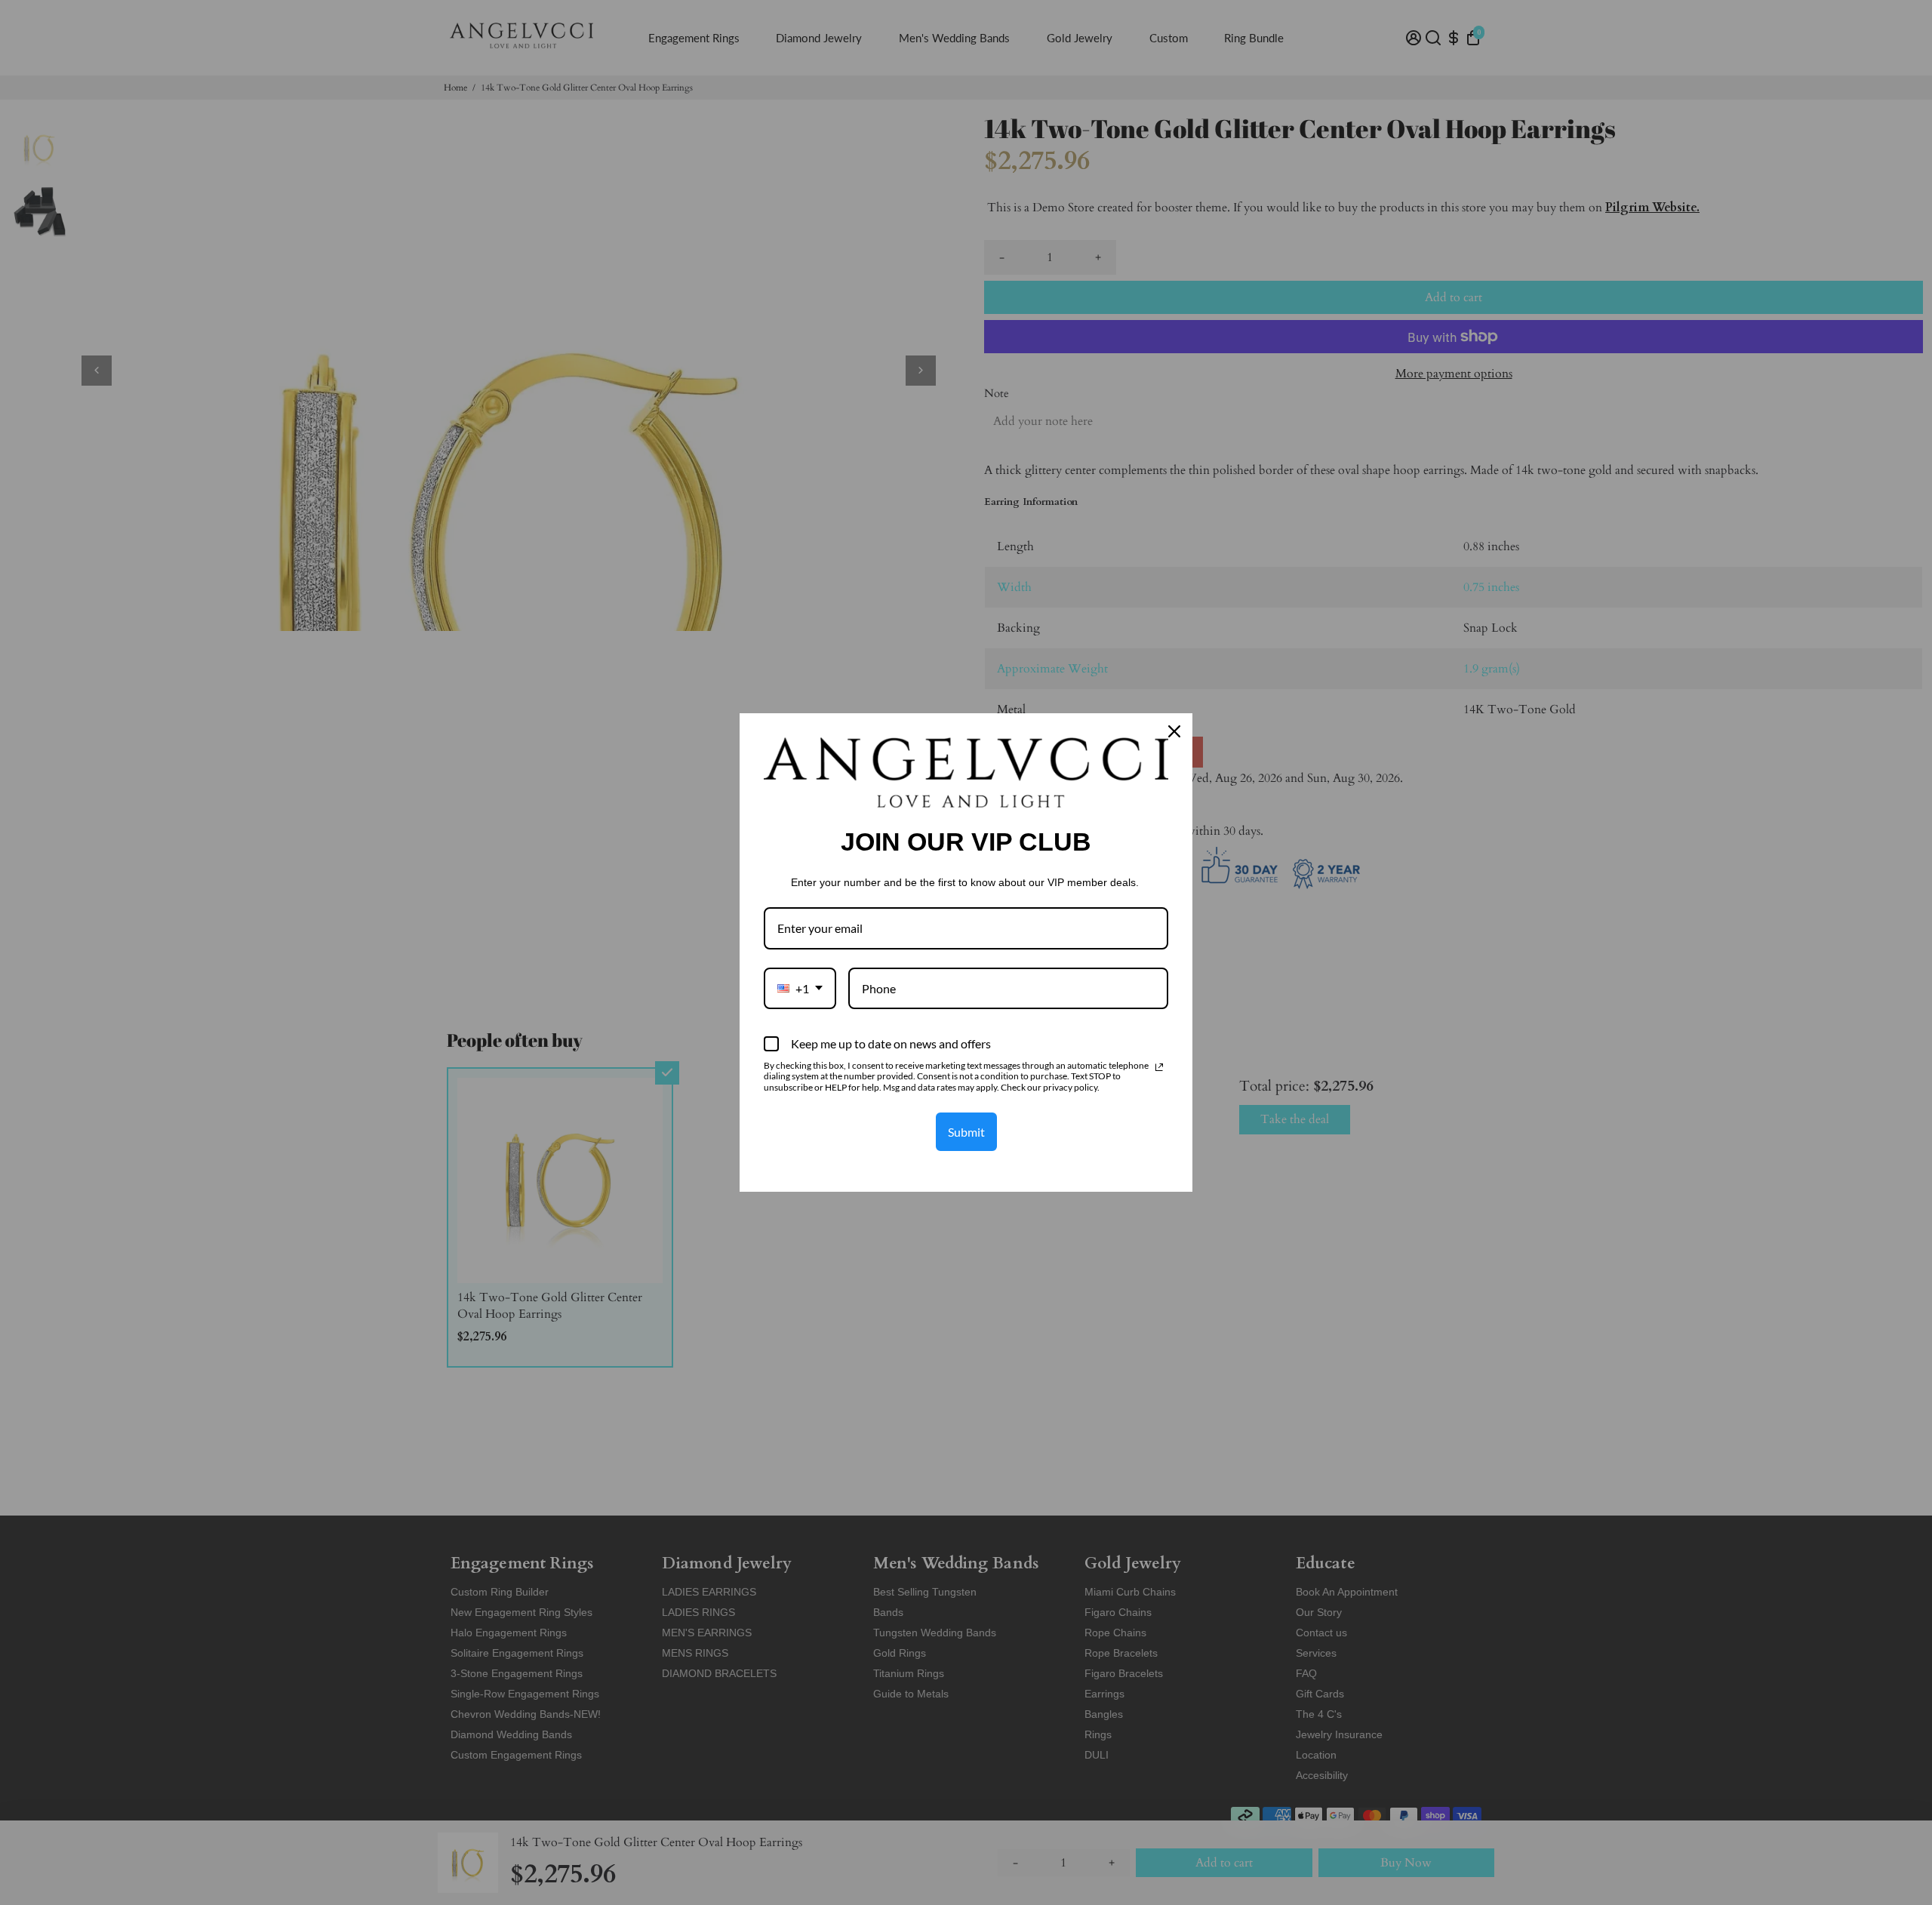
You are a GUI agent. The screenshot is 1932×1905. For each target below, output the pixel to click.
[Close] (1174, 731)
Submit (966, 1132)
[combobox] (800, 988)
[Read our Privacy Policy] (1159, 1067)
